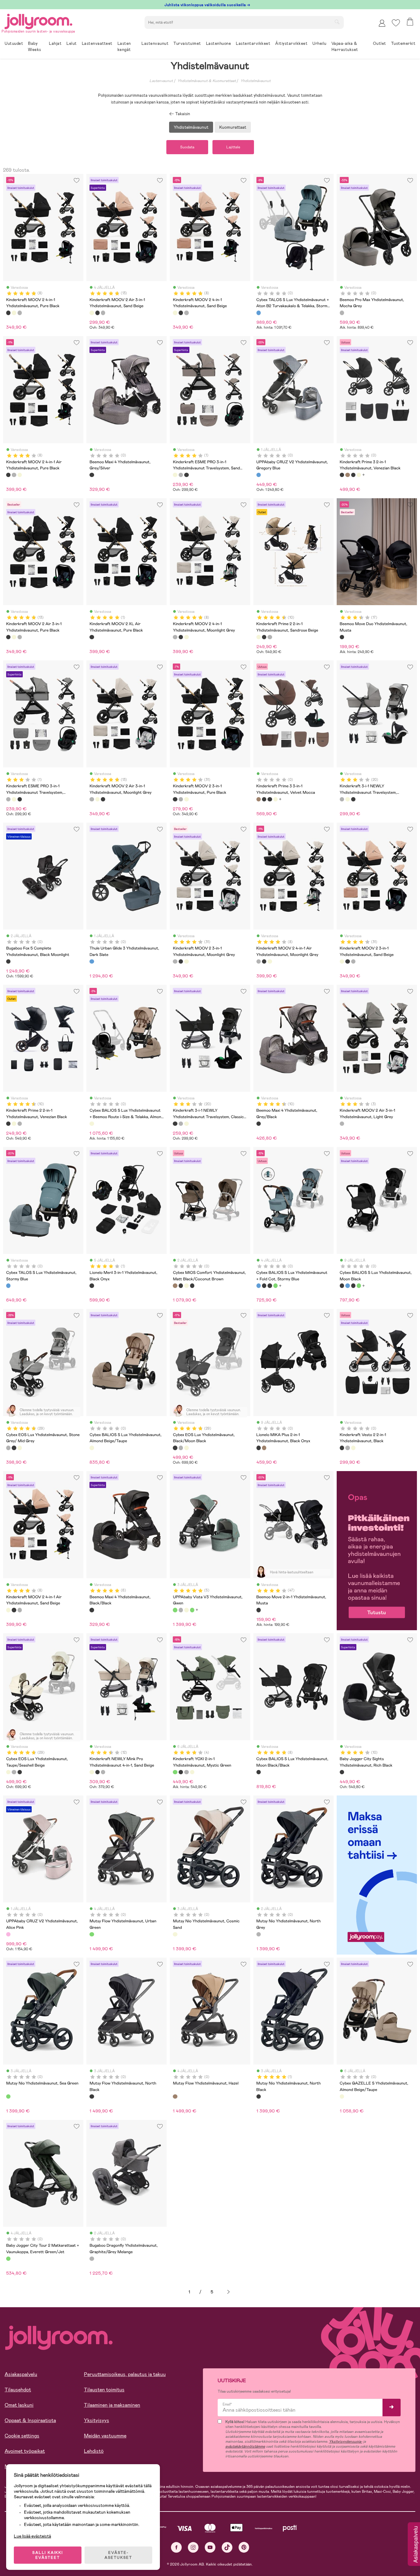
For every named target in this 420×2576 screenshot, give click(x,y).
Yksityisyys (97, 2420)
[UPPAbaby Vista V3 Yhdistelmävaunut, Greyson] (181, 1610)
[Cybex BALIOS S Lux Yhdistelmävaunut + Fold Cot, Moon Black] (270, 1286)
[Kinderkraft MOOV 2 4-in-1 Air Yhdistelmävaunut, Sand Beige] (20, 475)
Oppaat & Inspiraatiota (30, 2420)
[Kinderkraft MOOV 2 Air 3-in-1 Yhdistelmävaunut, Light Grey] (342, 1124)
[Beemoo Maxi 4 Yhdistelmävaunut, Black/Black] (92, 1610)
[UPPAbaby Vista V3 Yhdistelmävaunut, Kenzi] (192, 1610)
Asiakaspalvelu (21, 2374)
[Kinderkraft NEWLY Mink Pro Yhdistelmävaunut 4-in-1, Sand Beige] (92, 1772)
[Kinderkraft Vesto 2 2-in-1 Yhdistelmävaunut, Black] (342, 1448)
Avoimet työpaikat (25, 2451)
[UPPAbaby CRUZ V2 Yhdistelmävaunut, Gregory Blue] (259, 475)
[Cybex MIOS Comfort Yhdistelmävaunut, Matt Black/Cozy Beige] (186, 1286)
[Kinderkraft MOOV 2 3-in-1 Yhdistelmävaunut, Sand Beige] (186, 799)
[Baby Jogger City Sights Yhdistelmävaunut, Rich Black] (342, 1772)
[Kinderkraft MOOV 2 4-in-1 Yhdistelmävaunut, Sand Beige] (14, 313)
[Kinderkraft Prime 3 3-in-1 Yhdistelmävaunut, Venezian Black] (353, 475)
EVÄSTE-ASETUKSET (118, 2555)
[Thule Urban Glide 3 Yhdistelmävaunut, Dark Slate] (92, 961)
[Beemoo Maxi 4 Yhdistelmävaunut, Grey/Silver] (92, 475)
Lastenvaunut (161, 81)
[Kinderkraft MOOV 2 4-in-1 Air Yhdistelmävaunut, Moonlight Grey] (14, 475)
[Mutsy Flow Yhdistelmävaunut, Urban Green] (92, 1934)
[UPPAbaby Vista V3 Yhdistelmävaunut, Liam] (186, 1610)
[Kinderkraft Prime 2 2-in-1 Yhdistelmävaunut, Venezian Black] (264, 637)
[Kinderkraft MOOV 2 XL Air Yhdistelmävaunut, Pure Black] (92, 637)
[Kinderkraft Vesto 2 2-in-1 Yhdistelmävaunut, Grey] (347, 1448)
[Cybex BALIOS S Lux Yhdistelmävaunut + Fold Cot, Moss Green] (275, 1286)
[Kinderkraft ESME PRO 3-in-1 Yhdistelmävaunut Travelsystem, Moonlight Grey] (181, 475)
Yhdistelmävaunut (256, 81)
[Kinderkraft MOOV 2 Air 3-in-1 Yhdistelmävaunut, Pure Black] (97, 313)
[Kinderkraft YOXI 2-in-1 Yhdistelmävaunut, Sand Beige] (192, 1772)
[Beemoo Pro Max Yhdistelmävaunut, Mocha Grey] (342, 313)
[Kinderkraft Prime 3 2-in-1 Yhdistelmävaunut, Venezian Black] (342, 475)
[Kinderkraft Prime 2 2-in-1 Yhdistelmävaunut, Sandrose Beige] (259, 637)
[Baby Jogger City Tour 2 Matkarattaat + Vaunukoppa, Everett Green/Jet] (8, 2259)
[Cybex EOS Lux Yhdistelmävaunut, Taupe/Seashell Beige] (20, 1448)
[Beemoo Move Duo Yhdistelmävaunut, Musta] (342, 637)
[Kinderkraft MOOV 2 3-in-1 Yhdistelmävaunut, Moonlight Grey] (181, 799)
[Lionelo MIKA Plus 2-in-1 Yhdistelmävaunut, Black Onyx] (259, 1448)
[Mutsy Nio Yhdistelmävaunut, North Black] (259, 2096)
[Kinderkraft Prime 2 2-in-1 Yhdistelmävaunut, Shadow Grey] (270, 637)
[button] (396, 23)
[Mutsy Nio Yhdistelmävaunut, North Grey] (259, 1934)
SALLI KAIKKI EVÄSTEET (48, 2555)
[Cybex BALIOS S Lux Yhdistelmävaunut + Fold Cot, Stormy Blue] (259, 1286)
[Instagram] (193, 2547)
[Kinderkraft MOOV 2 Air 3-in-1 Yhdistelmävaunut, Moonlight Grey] (103, 313)
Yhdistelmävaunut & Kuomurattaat (207, 81)
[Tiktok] (227, 2547)
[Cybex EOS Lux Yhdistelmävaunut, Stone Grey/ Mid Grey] (8, 1448)
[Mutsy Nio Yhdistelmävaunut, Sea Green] (8, 2096)
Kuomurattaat (233, 127)
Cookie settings (22, 2436)
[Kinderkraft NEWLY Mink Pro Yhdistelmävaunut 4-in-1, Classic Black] (97, 1772)
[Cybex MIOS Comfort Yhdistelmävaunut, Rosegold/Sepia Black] (181, 1286)
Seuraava (228, 2292)
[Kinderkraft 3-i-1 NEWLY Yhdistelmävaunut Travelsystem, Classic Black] (353, 799)
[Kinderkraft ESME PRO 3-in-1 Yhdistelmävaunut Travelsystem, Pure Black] (186, 475)
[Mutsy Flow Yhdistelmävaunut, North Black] (92, 2096)
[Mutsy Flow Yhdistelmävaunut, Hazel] (175, 2096)
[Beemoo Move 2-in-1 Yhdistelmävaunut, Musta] (259, 1610)
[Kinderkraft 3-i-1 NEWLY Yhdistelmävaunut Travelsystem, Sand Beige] (347, 799)
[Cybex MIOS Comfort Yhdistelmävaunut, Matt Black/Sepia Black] (192, 1286)
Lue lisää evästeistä (32, 2536)
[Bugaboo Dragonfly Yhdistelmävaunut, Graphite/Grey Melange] (92, 2259)
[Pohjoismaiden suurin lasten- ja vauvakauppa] (38, 20)
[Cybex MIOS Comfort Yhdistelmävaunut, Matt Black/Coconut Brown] (175, 1286)
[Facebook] (176, 2547)
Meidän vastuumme (105, 2436)
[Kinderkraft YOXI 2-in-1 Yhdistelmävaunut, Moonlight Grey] (186, 1772)
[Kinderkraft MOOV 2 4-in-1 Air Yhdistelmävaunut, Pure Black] (8, 475)
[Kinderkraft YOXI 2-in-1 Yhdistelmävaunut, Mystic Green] (175, 1772)
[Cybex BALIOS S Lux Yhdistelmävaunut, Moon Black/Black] (259, 1772)
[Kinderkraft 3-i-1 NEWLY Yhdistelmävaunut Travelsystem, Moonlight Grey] (342, 799)
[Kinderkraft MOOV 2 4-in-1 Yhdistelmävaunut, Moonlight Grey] (20, 313)
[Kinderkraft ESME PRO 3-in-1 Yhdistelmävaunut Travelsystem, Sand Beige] (175, 475)
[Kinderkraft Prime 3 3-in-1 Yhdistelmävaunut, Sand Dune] (359, 475)
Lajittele (233, 147)
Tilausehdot (18, 2390)
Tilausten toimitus (104, 2390)
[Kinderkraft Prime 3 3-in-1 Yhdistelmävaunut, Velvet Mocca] (347, 475)
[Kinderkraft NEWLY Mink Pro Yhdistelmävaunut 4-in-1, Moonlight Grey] (103, 1772)
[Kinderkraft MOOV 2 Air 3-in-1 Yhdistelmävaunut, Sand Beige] (92, 313)
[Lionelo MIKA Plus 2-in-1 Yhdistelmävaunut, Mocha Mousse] (264, 1448)
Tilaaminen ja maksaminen (112, 2405)
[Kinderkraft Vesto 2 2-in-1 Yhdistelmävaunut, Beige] (353, 1448)
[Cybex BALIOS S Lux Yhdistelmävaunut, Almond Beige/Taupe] (92, 1448)
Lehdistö (94, 2451)
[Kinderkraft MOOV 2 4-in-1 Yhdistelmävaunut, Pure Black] (8, 313)
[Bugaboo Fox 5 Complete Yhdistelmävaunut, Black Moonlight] (8, 961)
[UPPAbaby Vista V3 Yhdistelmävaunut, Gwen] (175, 1610)
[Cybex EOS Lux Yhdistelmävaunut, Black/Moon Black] (14, 1448)
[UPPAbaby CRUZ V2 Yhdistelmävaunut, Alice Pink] (8, 1934)
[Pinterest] (244, 2547)
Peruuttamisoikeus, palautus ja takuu (125, 2374)
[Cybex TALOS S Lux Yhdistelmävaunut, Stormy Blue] (8, 1286)
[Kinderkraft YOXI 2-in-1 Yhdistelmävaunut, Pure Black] (181, 1772)
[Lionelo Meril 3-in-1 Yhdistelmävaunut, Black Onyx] (92, 1286)
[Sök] (337, 22)
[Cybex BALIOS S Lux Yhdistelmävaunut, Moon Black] (264, 1286)
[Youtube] (210, 2547)
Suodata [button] (187, 147)
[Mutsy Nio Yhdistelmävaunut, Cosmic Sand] (175, 1934)
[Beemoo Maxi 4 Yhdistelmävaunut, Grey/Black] (259, 1124)
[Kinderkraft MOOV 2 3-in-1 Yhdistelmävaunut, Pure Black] (175, 799)
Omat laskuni (19, 2405)
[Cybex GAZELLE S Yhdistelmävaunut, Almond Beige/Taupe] (342, 2096)
